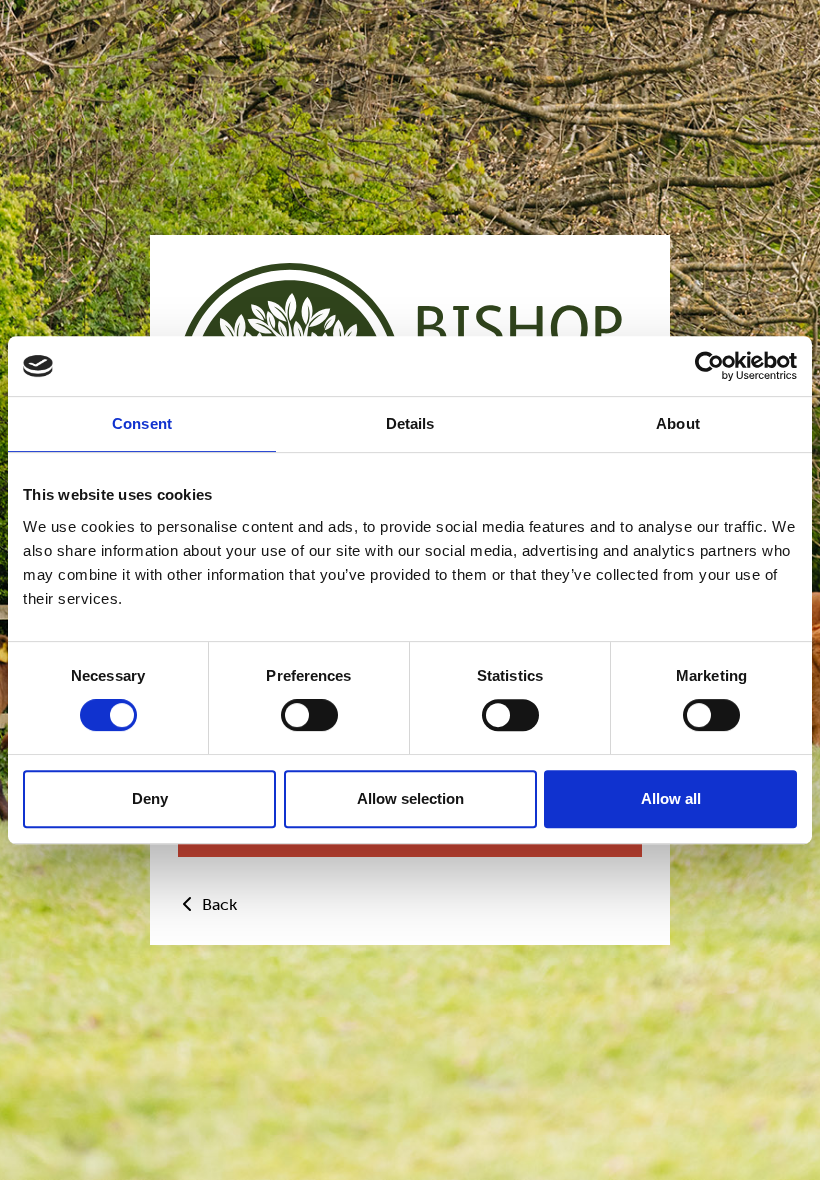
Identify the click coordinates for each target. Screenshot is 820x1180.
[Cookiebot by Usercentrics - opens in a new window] (709, 366)
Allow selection (410, 798)
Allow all (671, 798)
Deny (150, 798)
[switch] (309, 715)
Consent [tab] (142, 423)
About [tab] (678, 423)
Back (217, 904)
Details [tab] (410, 423)
